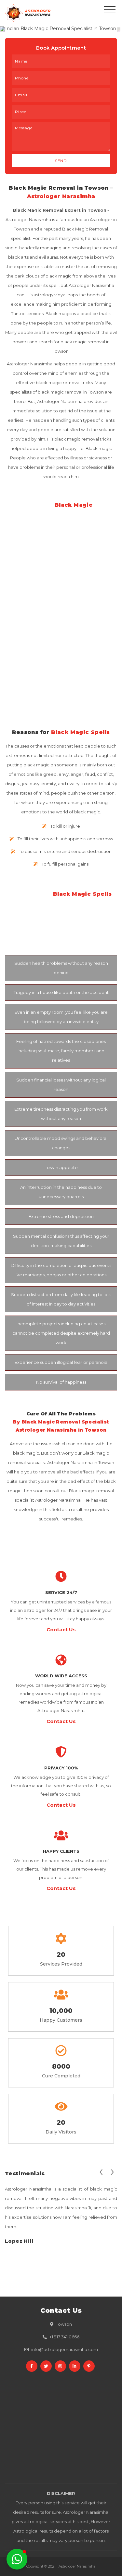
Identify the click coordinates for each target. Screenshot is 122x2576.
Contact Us (61, 1630)
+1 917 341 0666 (64, 2337)
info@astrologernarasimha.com (65, 2349)
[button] (17, 2559)
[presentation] (101, 2171)
